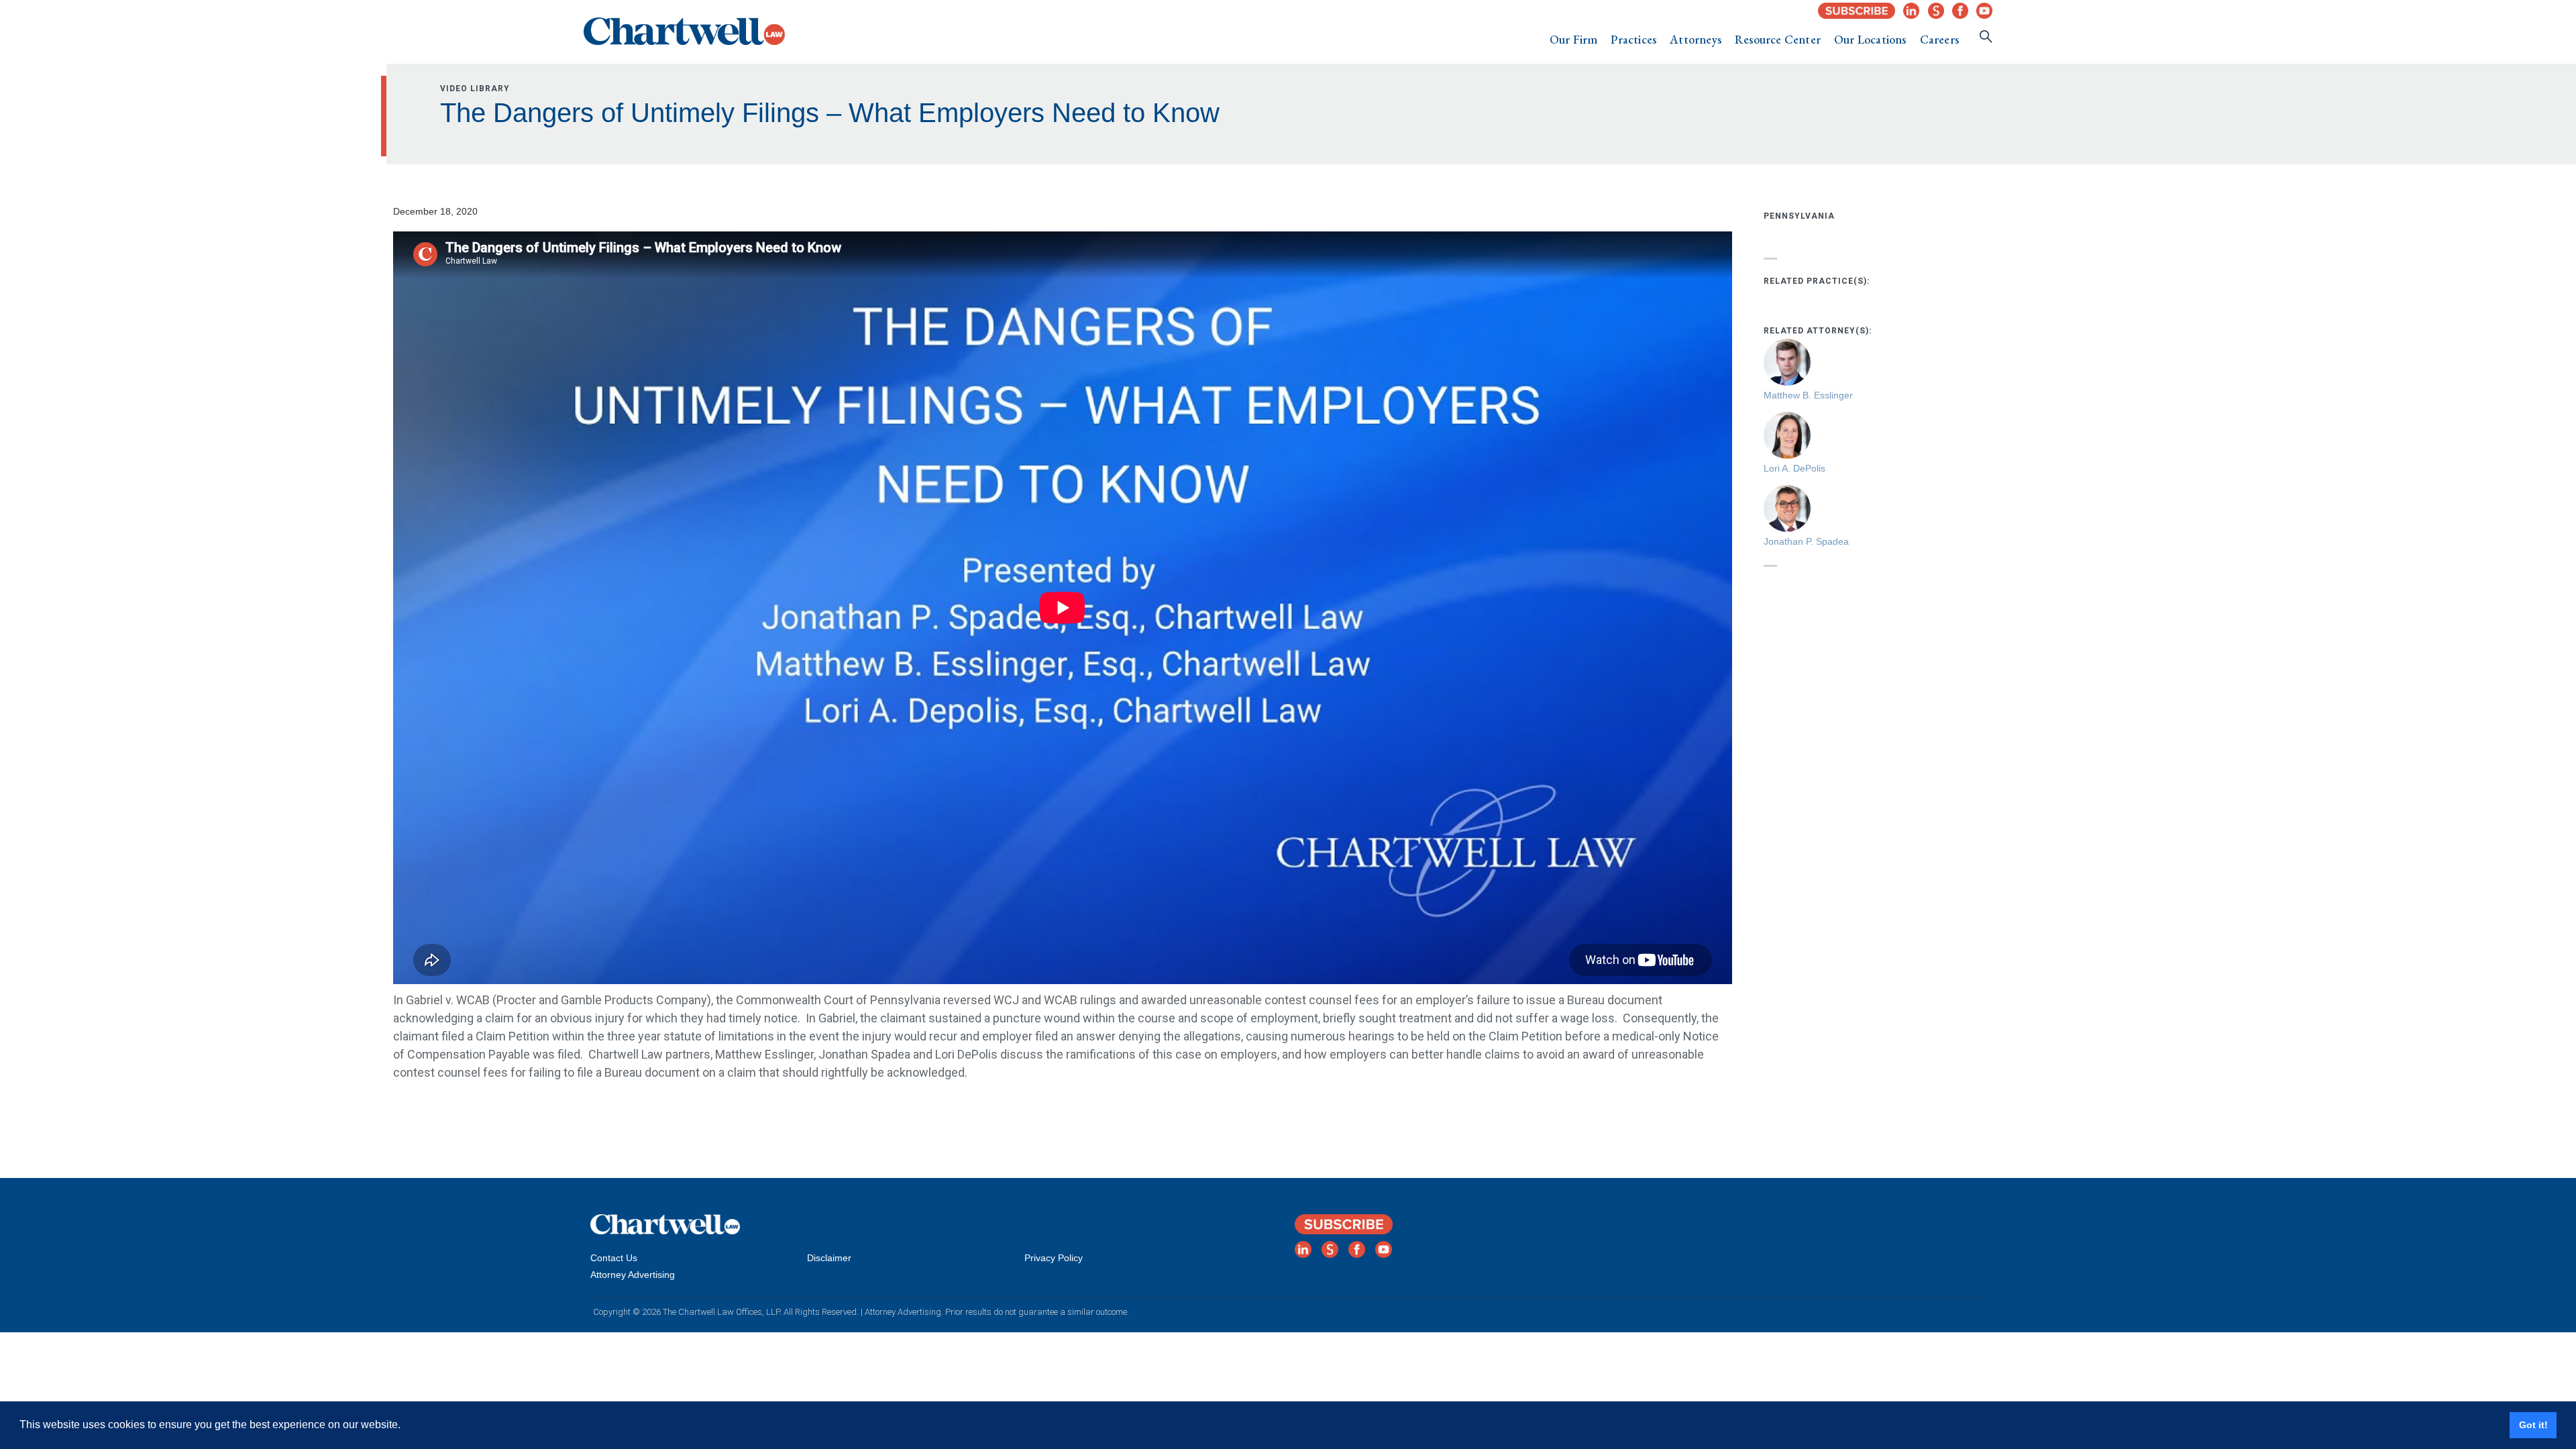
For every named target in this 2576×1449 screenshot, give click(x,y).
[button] (1574, 40)
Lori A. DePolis (1794, 468)
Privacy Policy (1054, 1258)
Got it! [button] (2533, 1425)
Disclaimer (829, 1258)
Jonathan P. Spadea (1806, 541)
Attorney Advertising (633, 1275)
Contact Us (614, 1258)
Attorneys (1696, 39)
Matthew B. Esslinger (1808, 395)
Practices (1633, 39)
